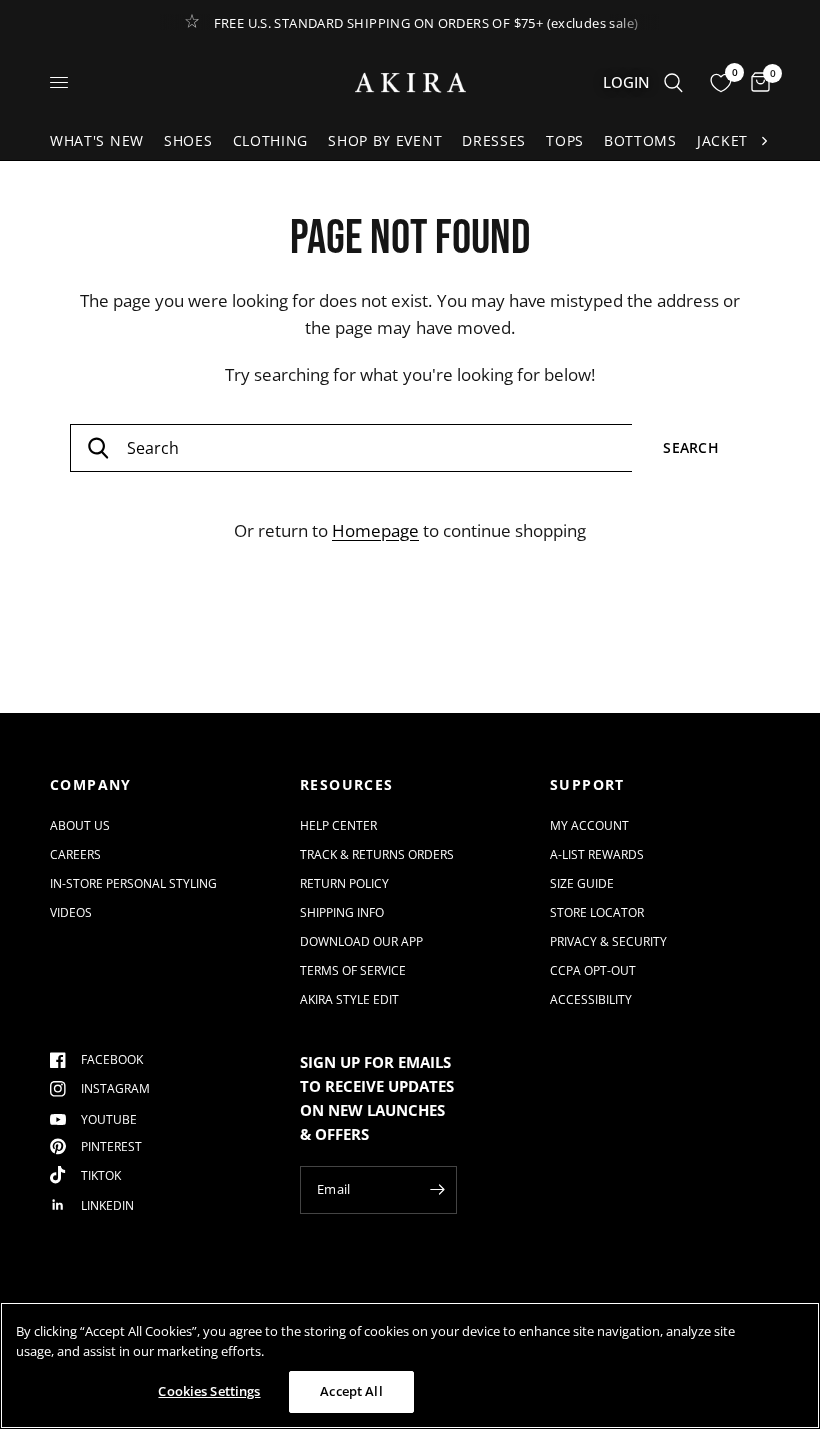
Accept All (351, 1391)
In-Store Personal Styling (133, 883)
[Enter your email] (437, 1190)
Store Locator (597, 912)
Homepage (375, 530)
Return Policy (344, 883)
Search (691, 447)
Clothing (271, 140)
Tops (565, 140)
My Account (589, 825)
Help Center (338, 825)
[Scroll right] (764, 141)
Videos (71, 912)
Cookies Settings (209, 1391)
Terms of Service (353, 970)
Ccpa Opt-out (593, 970)
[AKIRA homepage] (410, 82)
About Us (80, 825)
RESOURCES (347, 785)
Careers (75, 854)
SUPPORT (587, 785)
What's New (97, 140)
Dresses (494, 140)
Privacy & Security (608, 941)
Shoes (188, 140)
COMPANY (91, 785)
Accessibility (591, 999)
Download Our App (361, 941)
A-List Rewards (597, 854)
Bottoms (640, 140)
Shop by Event (385, 140)
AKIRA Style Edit (349, 999)
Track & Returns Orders (377, 854)
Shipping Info (342, 912)
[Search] (673, 82)
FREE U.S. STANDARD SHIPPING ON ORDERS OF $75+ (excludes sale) (426, 23)
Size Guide (582, 883)
